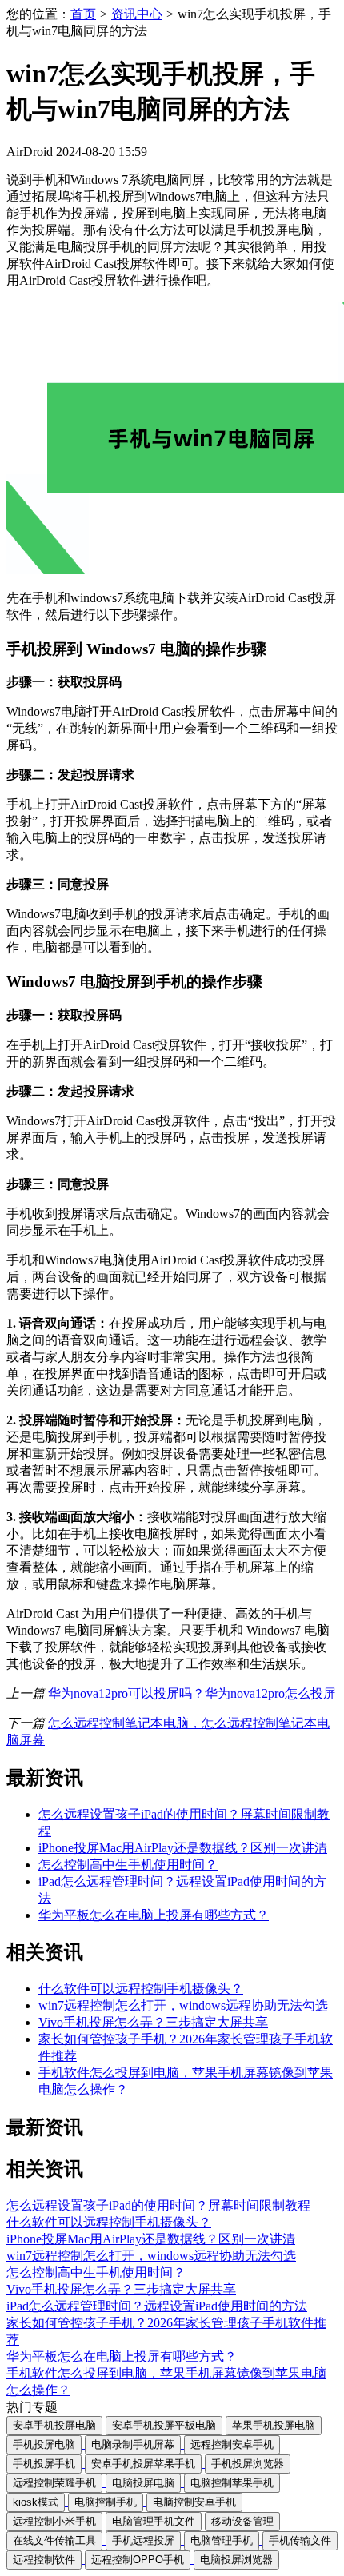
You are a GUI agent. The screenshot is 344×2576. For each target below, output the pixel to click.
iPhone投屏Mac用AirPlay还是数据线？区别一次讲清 (183, 1848)
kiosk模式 (36, 2502)
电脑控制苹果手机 (232, 2483)
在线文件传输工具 (54, 2540)
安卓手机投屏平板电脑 (164, 2425)
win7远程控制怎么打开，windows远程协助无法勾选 (183, 2005)
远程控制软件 (44, 2560)
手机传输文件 (300, 2540)
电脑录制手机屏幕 (133, 2444)
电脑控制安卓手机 (194, 2502)
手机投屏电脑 (44, 2444)
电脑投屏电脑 (143, 2483)
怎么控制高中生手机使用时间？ (128, 1865)
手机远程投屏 (143, 2540)
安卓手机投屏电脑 (54, 2425)
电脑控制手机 (106, 2502)
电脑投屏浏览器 (236, 2560)
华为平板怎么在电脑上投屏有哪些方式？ (154, 1915)
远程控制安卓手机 (232, 2444)
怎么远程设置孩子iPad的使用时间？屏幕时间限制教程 (158, 2205)
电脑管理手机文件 (154, 2521)
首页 (83, 14)
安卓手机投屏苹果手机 (143, 2464)
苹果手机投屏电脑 (274, 2425)
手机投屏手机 (44, 2464)
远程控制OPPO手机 (138, 2560)
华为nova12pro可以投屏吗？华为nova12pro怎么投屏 (192, 1693)
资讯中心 (137, 14)
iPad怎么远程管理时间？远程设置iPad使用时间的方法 (157, 2306)
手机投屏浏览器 (248, 2464)
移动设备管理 (242, 2521)
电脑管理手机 (222, 2540)
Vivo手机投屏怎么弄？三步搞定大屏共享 (153, 2022)
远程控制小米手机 (54, 2521)
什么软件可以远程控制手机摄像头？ (141, 1989)
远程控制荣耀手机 (54, 2483)
